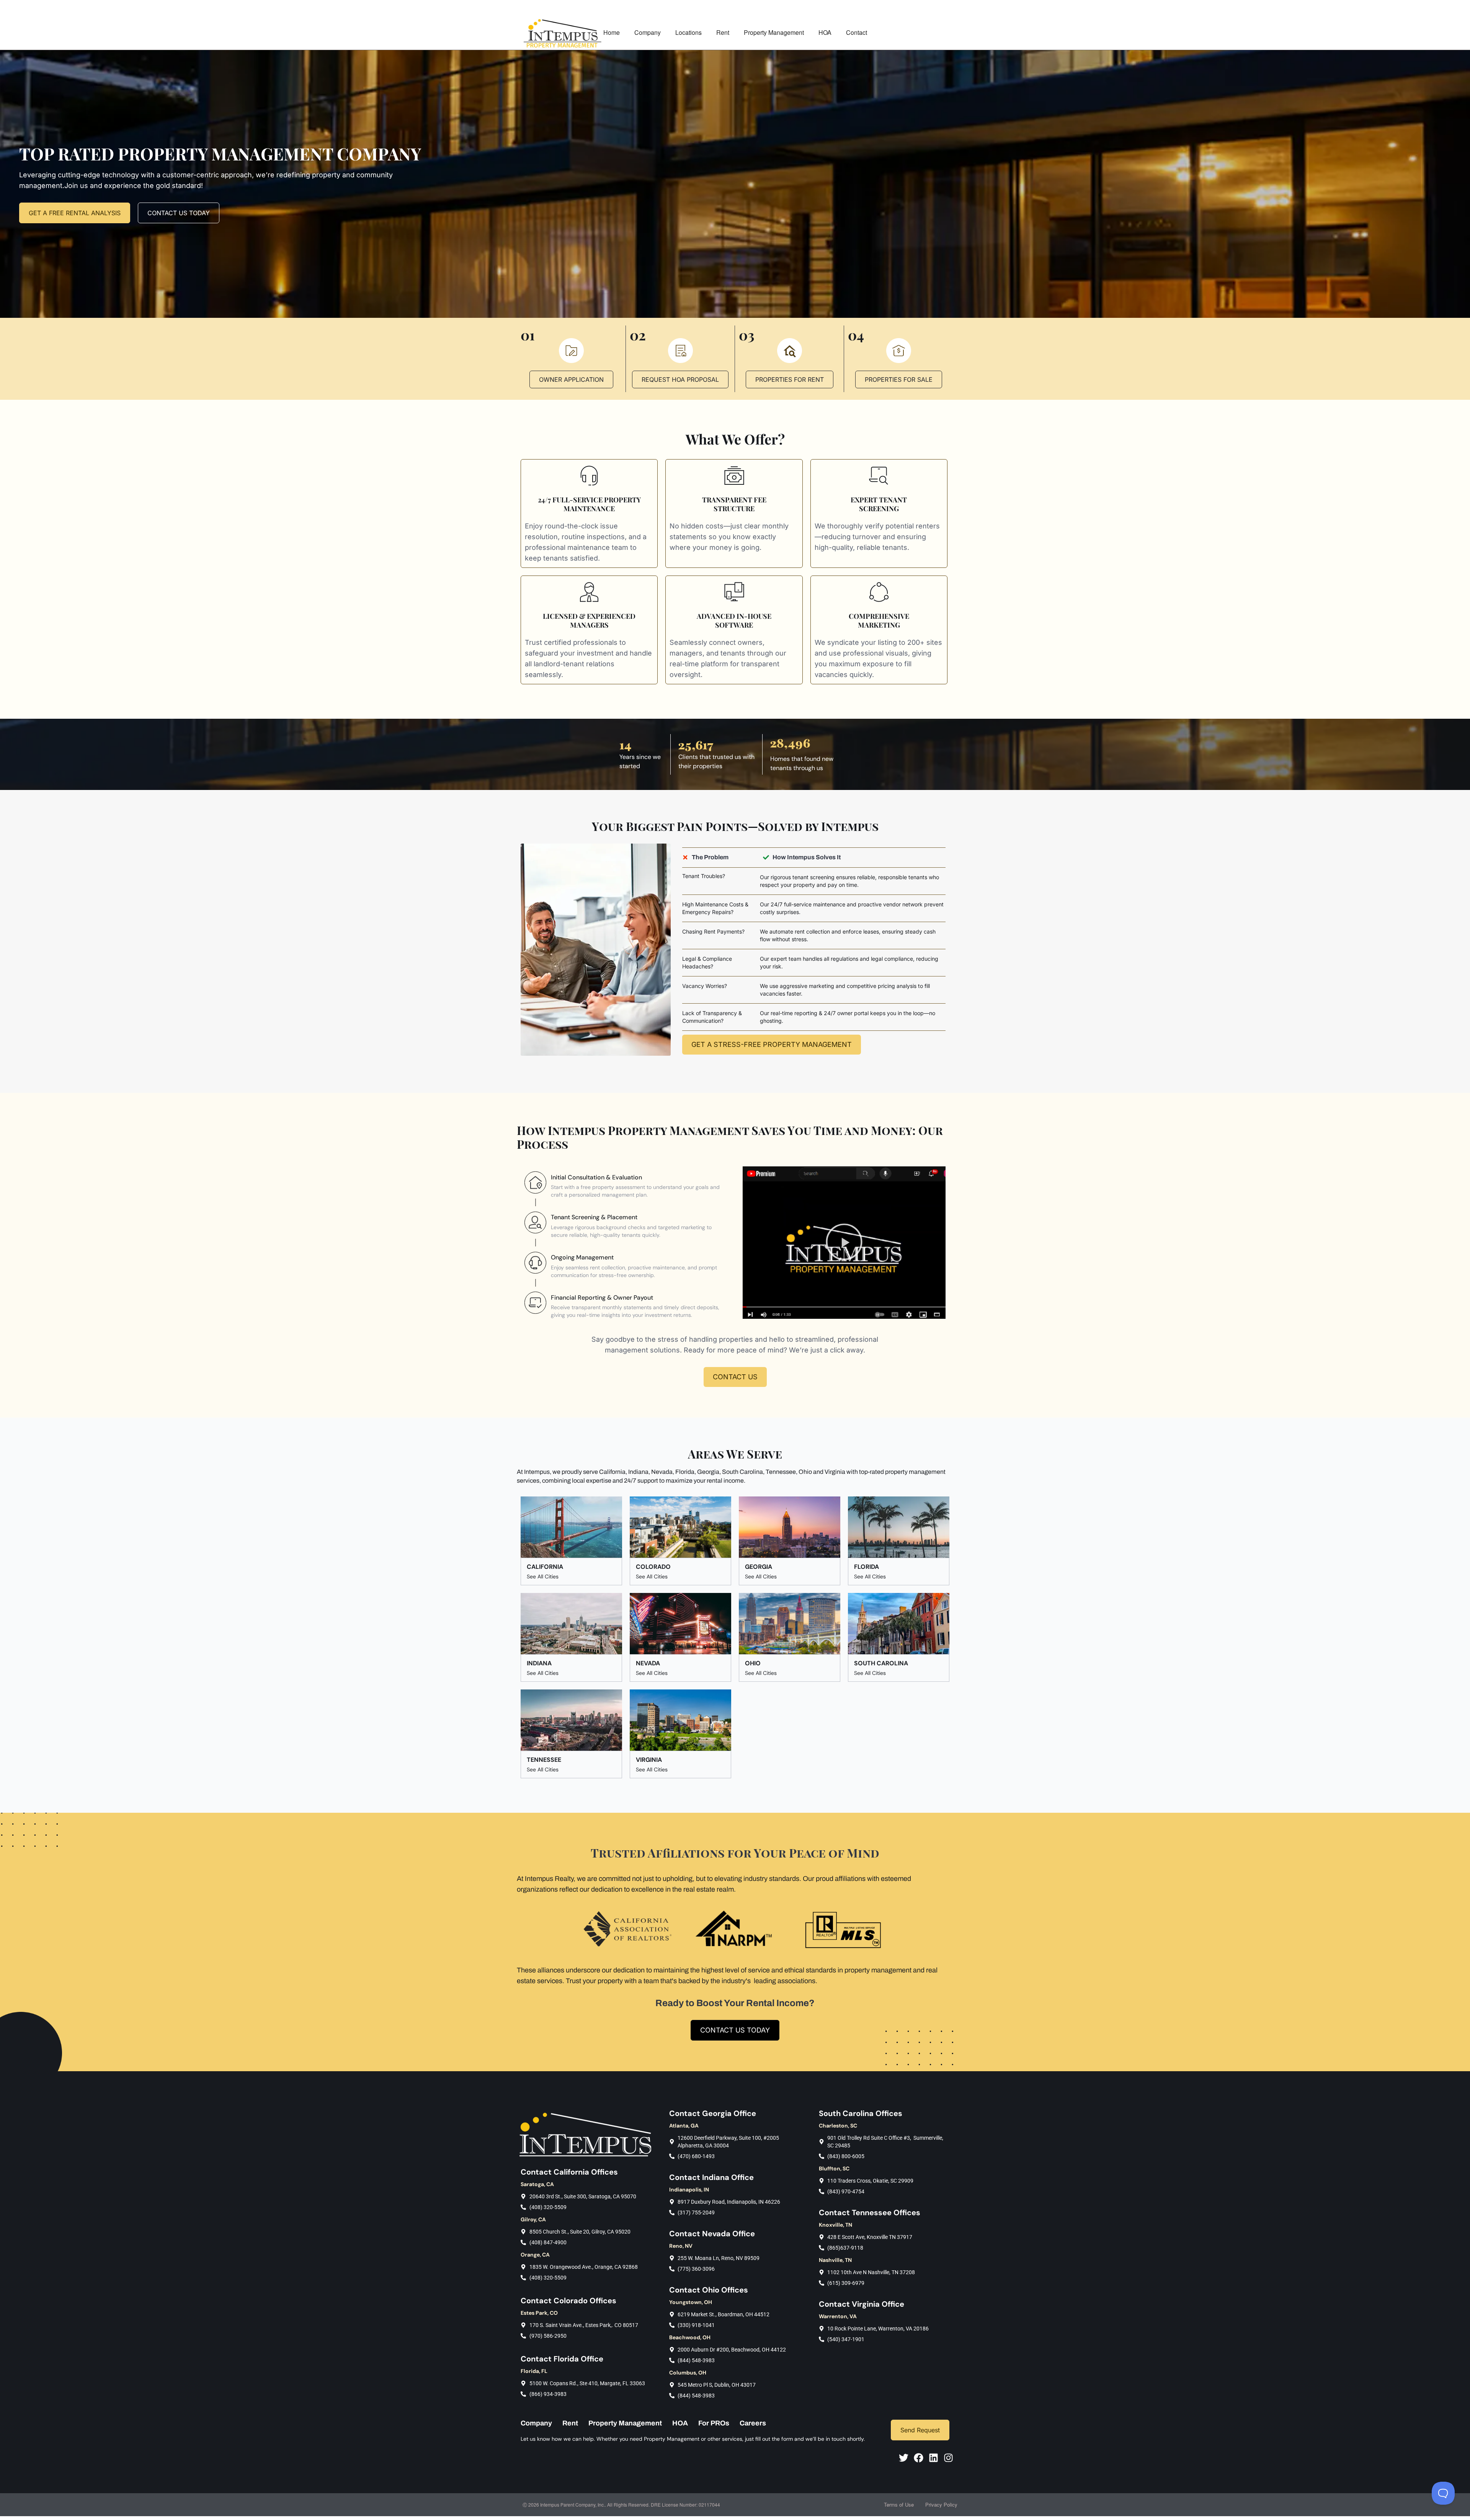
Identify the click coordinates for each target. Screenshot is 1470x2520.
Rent (723, 32)
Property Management (774, 32)
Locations (688, 32)
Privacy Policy (941, 2504)
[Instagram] (948, 2458)
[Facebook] (919, 2458)
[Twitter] (904, 2458)
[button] (844, 1243)
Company (648, 32)
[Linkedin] (933, 2458)
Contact (857, 32)
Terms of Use (899, 2504)
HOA (825, 32)
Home (612, 32)
